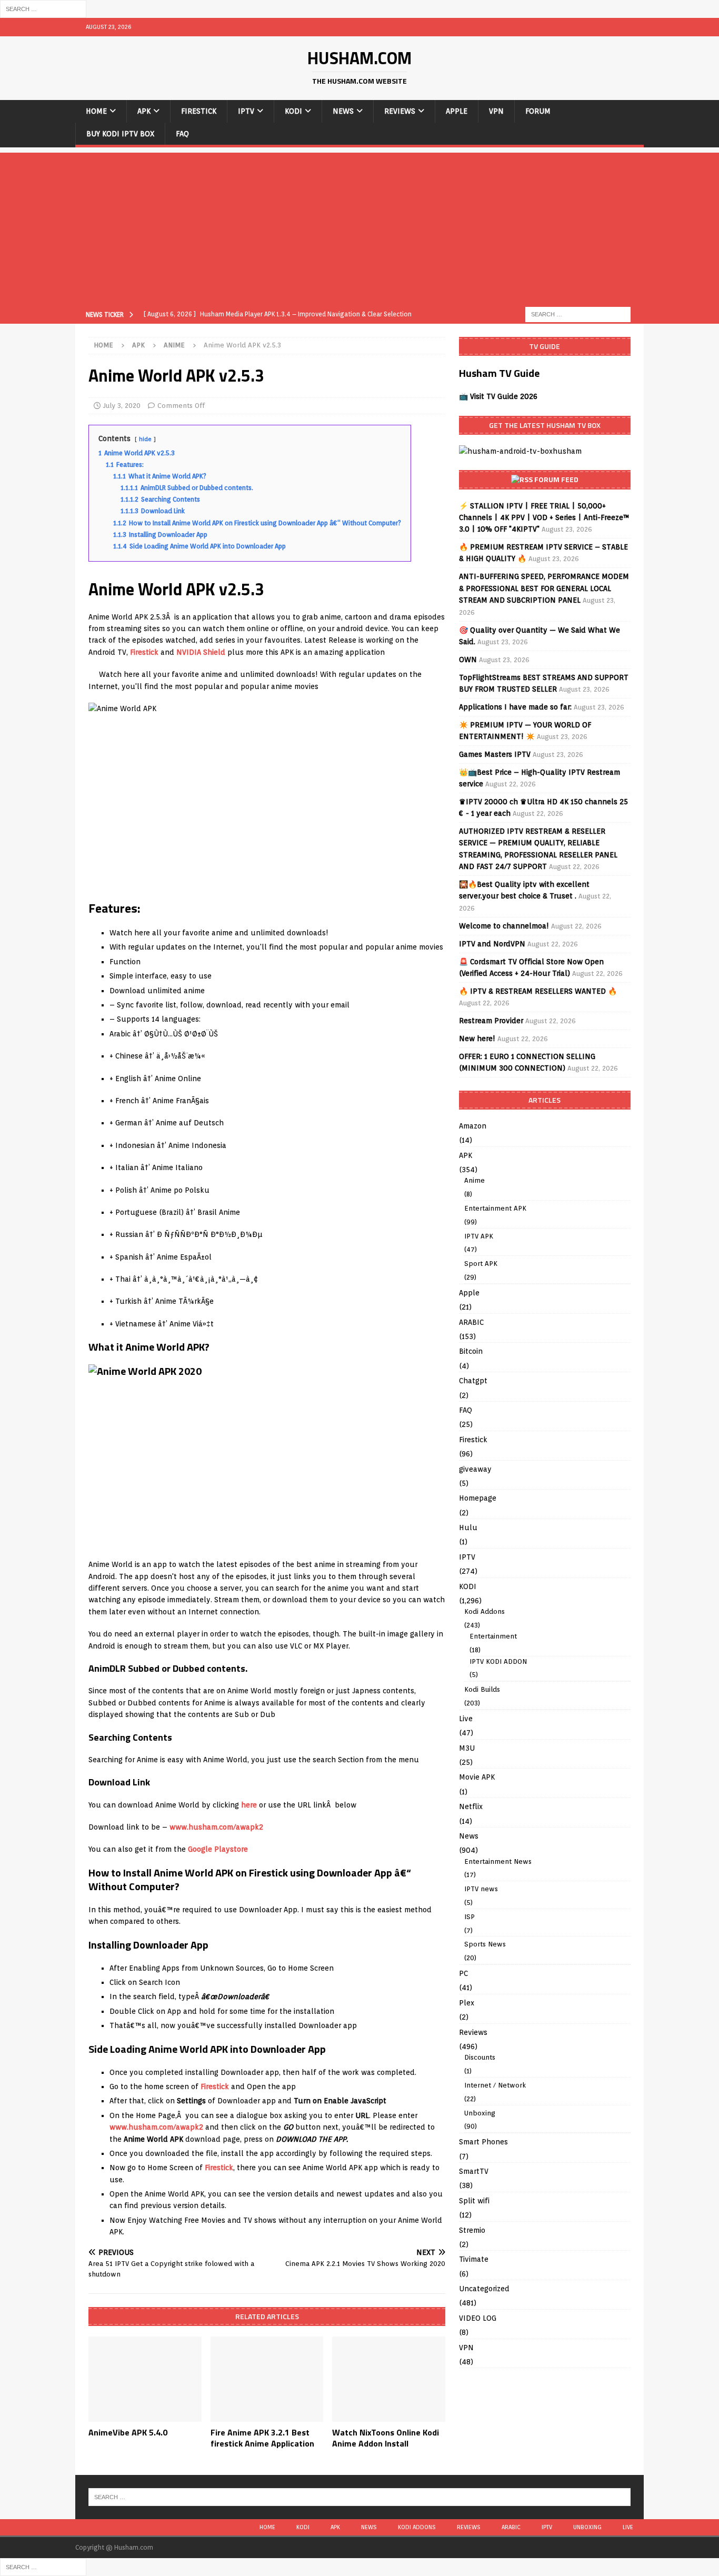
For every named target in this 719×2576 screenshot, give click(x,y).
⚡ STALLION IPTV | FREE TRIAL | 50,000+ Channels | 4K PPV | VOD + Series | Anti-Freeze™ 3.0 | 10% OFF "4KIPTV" (544, 518)
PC (463, 1973)
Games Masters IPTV (495, 754)
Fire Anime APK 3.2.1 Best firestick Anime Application (262, 2438)
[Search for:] (43, 8)
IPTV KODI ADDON (498, 1661)
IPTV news (481, 1889)
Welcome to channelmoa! (504, 926)
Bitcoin (471, 1351)
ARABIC (471, 1322)
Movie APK (477, 1777)
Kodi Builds (482, 1689)
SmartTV (474, 2171)
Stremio (472, 2230)
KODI (293, 111)
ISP (470, 1917)
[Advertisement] (359, 226)
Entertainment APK (495, 1208)
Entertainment (493, 1636)
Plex (467, 2003)
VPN (496, 111)
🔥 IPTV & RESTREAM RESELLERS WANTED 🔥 (538, 991)
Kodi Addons (485, 1611)
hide (145, 439)
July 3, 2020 (122, 406)
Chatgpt (473, 1381)
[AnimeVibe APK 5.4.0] (145, 2379)
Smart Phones (483, 2142)
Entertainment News (498, 1861)
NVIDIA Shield (201, 652)
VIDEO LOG (478, 2318)
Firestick (199, 111)
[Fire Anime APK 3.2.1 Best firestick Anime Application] (267, 2379)
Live (466, 1719)
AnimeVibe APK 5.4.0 (128, 2432)
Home (96, 111)
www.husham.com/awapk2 (216, 1827)
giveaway (475, 1469)
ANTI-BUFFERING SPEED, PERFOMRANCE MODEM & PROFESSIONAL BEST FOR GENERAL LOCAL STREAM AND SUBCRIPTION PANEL (544, 588)
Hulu (468, 1527)
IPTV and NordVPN (492, 944)
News (343, 111)
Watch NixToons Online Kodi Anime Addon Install (386, 2438)
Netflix (471, 1806)
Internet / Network (495, 2085)
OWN (468, 660)
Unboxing (480, 2113)
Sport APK (481, 1264)
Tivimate (474, 2259)
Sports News (485, 1944)
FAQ (182, 134)
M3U (467, 1748)
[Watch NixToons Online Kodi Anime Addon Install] (389, 2379)
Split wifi (474, 2201)
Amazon (473, 1126)
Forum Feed (556, 479)
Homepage (478, 1498)
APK (144, 111)
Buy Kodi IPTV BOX (120, 134)
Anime (475, 1180)
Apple (457, 111)
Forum (538, 111)
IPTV (246, 111)
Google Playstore (218, 1849)
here (249, 1805)
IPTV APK (479, 1236)
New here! (477, 1039)
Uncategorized (484, 2289)
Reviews (400, 111)
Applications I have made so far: (515, 707)
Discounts (480, 2057)
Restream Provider (491, 1021)
